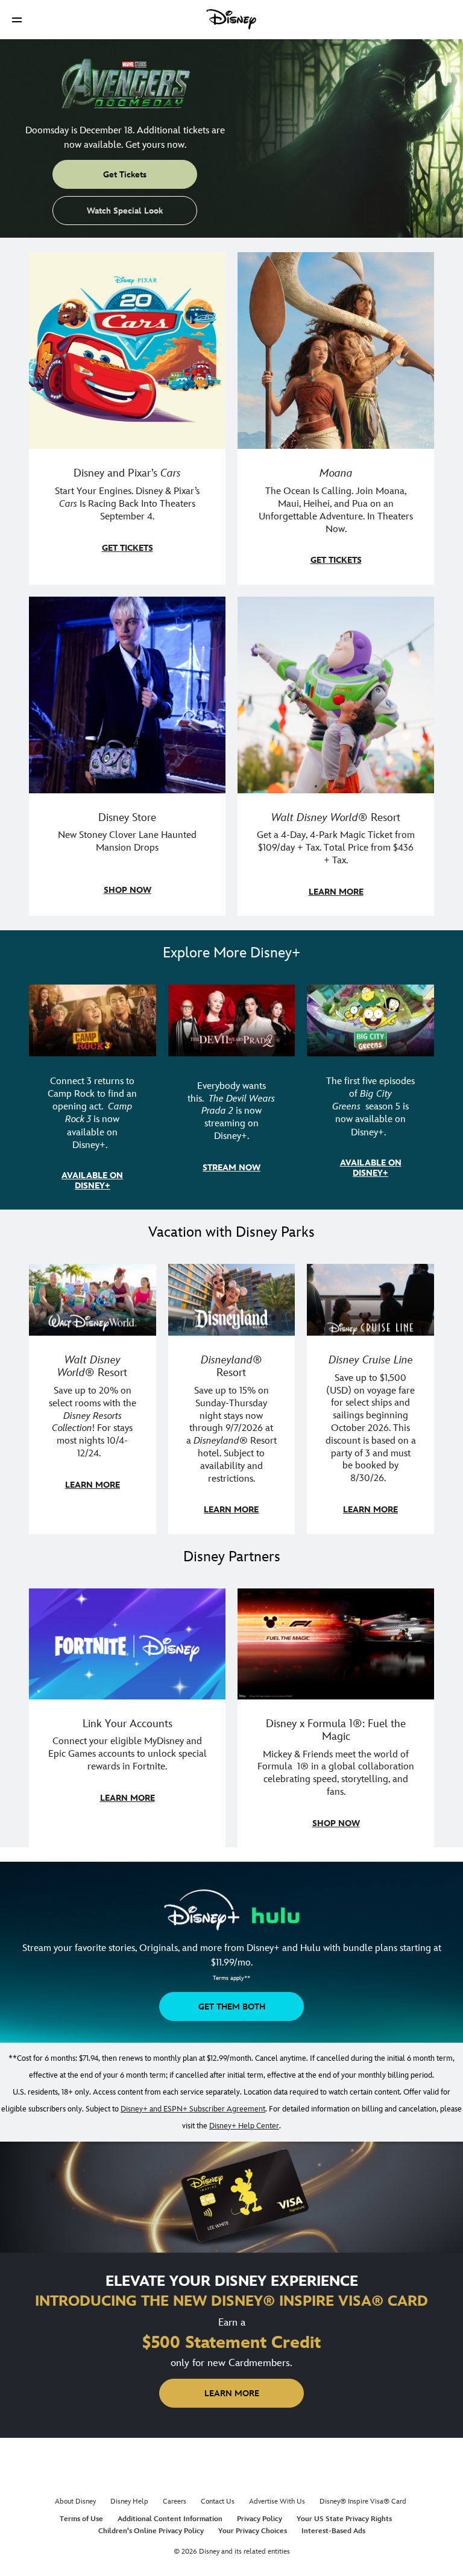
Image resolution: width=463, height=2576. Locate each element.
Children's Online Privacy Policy (151, 2531)
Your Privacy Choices (253, 2531)
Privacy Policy (260, 2519)
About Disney (75, 2501)
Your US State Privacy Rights (344, 2519)
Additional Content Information (170, 2519)
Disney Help (129, 2501)
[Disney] (231, 19)
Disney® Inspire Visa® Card (363, 2501)
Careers (175, 2501)
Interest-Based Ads (333, 2531)
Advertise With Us (277, 2501)
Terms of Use (81, 2519)
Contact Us (218, 2501)
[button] (17, 20)
